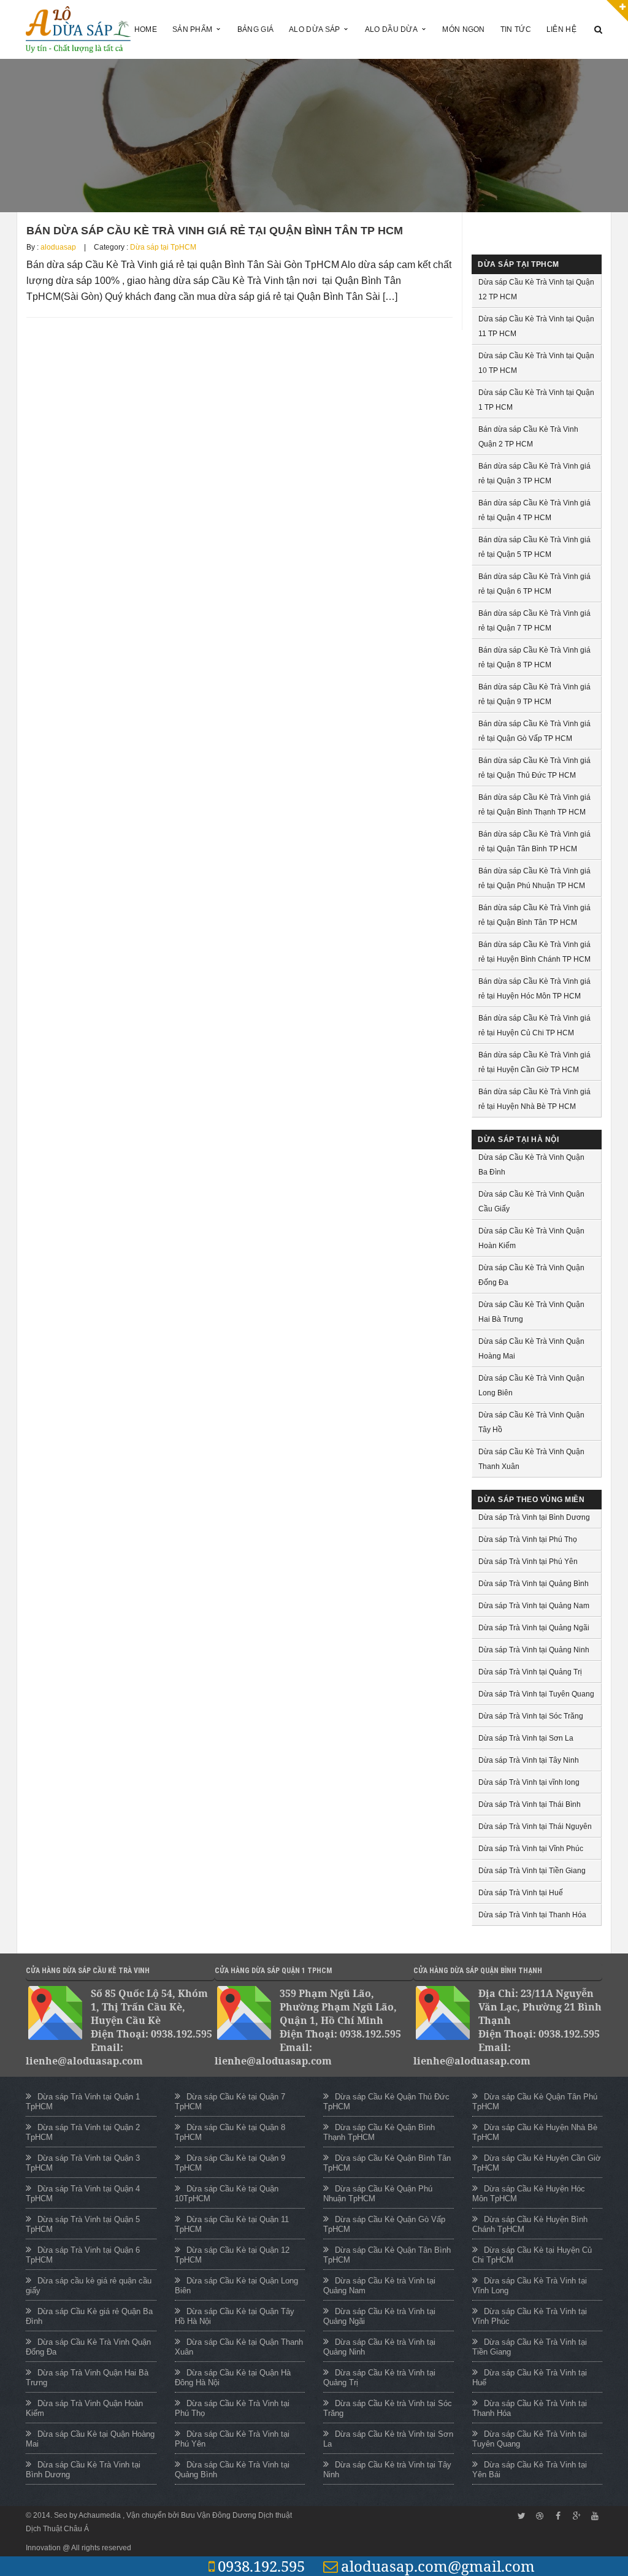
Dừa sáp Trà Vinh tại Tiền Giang (532, 1871)
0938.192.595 (261, 2566)
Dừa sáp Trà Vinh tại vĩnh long (529, 1782)
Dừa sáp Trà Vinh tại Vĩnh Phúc (531, 1849)
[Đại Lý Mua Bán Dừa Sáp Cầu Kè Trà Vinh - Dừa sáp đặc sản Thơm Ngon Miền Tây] (78, 29)
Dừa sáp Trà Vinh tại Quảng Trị (530, 1672)
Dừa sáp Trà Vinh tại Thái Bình (530, 1804)
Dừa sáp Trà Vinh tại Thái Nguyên (535, 1827)
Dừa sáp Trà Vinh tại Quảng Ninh (534, 1650)
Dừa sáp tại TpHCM (163, 247)
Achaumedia (101, 2515)
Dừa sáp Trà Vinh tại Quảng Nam (534, 1606)
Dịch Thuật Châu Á (57, 2529)
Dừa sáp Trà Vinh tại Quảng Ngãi (534, 1628)
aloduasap (58, 247)
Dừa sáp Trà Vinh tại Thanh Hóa (532, 1915)
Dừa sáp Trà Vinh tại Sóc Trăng (531, 1716)
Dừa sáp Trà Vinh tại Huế (521, 1893)
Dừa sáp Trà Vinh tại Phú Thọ (528, 1539)
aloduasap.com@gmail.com (438, 2566)
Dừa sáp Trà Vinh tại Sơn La (526, 1738)
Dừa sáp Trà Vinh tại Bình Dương (534, 1517)
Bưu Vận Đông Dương (219, 2515)
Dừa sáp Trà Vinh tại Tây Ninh (529, 1760)
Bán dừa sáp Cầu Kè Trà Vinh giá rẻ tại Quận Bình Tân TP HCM (215, 231)
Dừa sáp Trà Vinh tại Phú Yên (528, 1562)
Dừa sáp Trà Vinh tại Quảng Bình (534, 1584)
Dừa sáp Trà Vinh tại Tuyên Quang (536, 1694)
